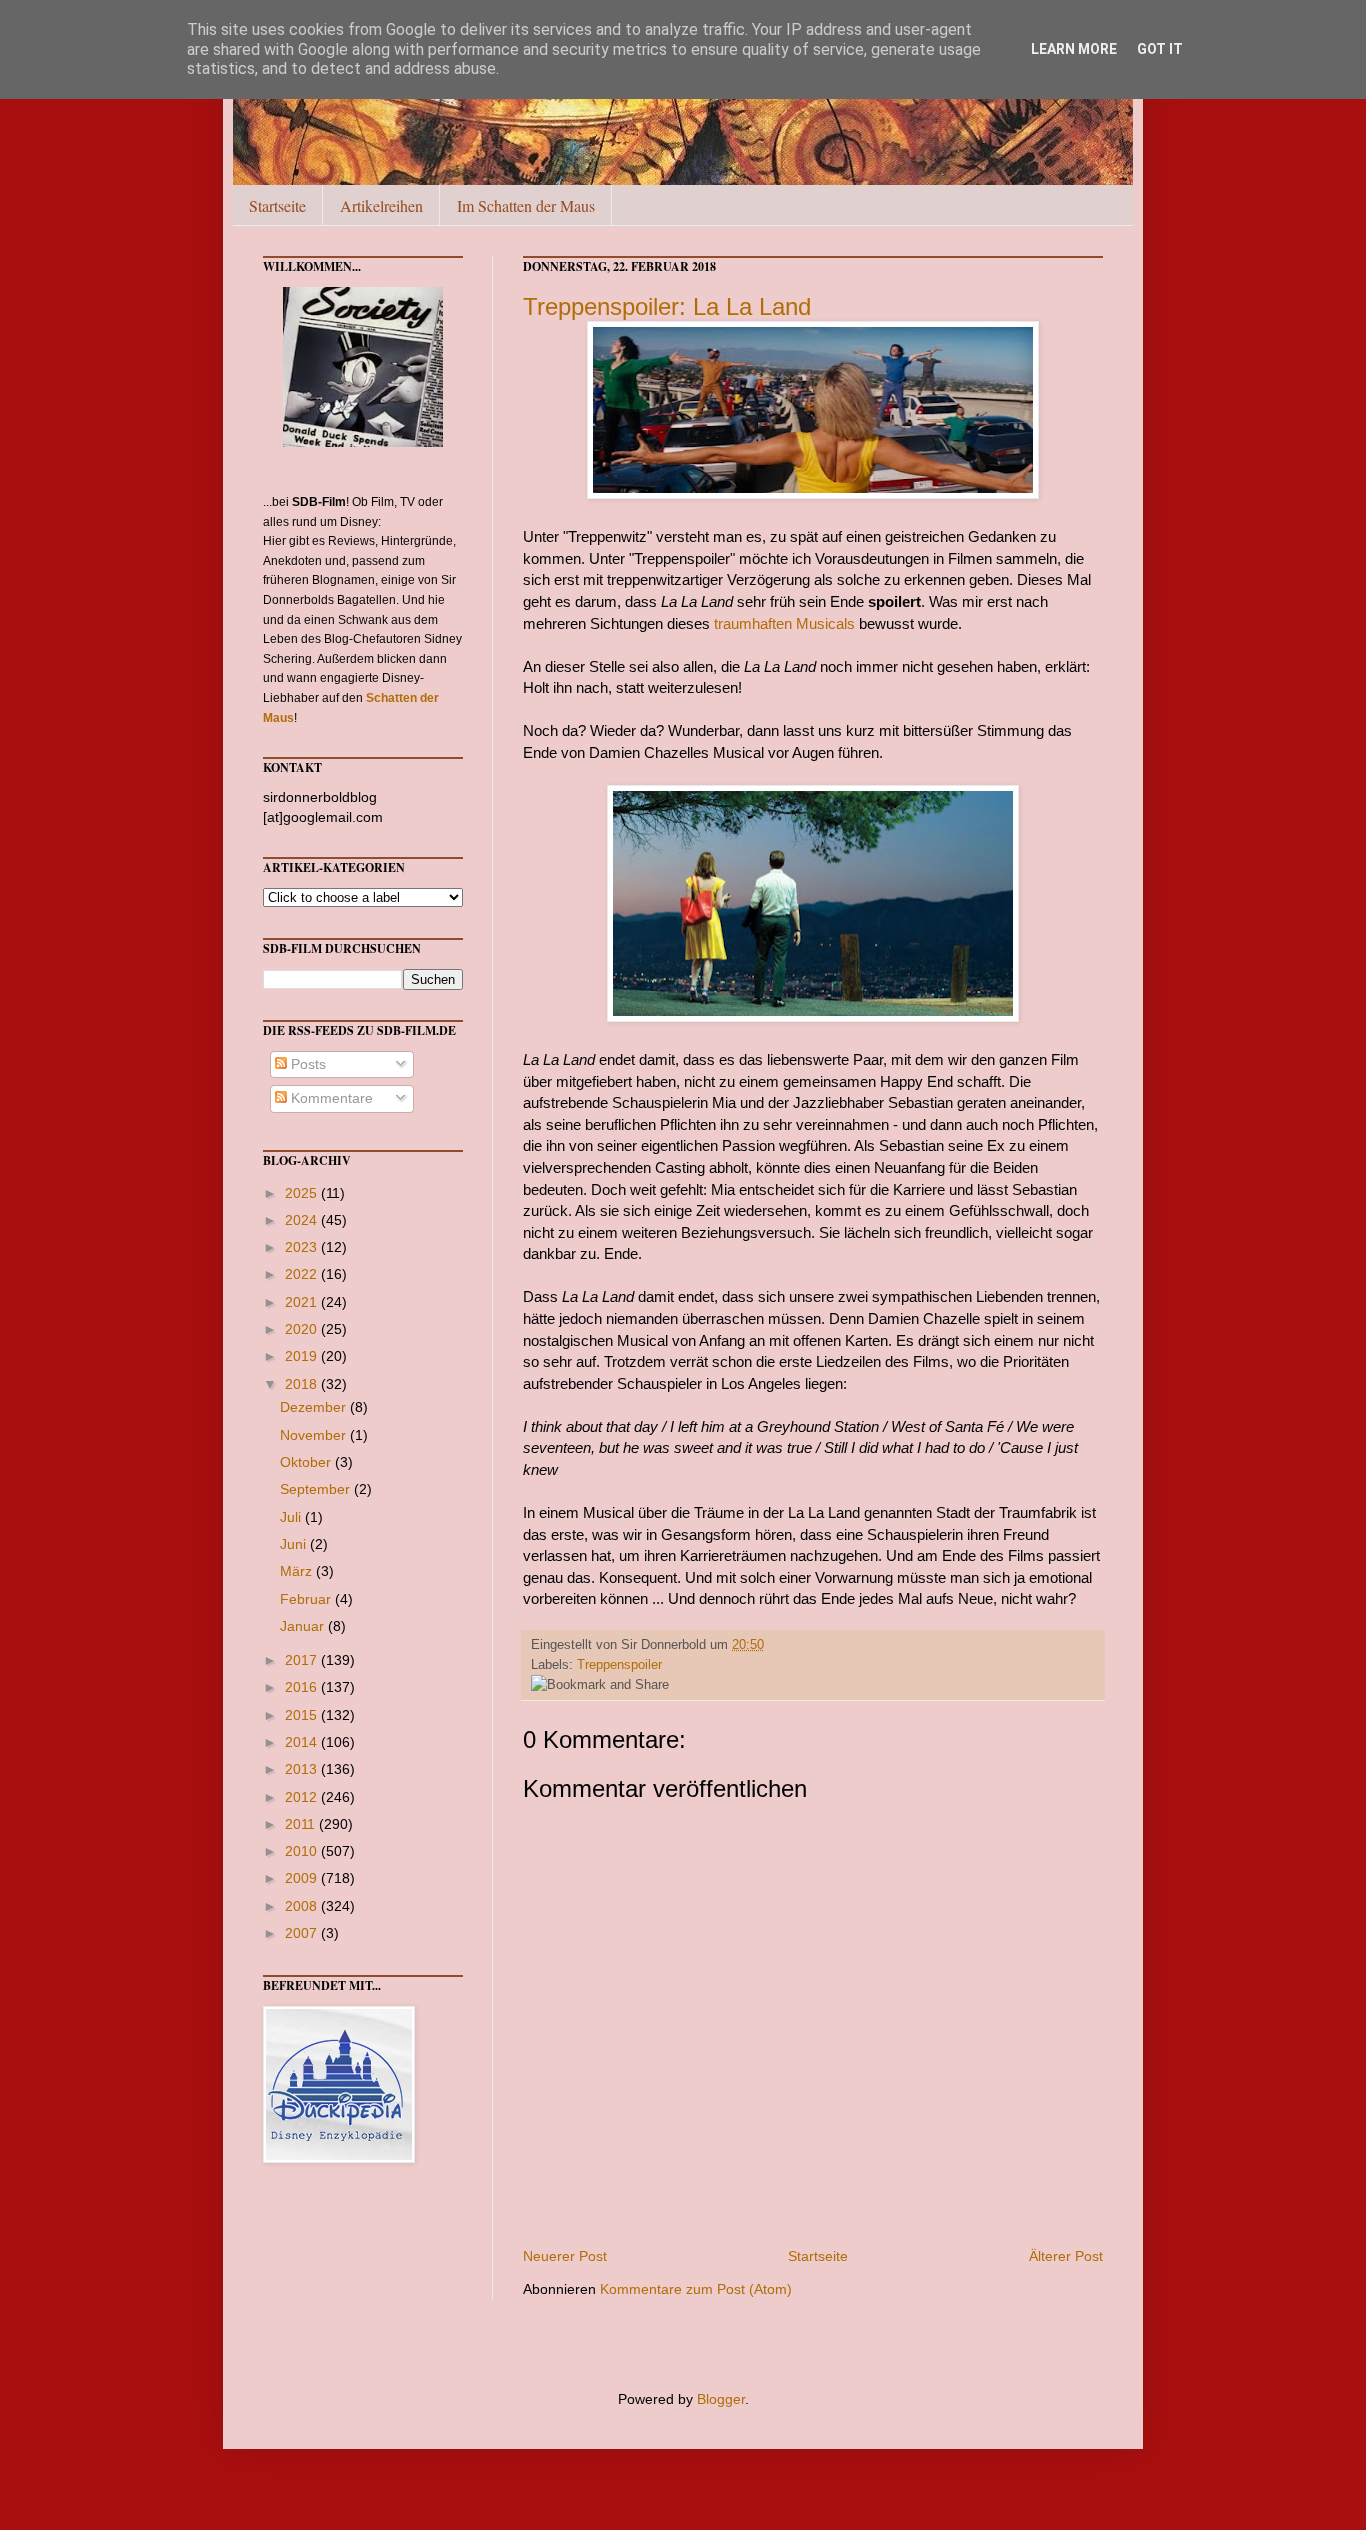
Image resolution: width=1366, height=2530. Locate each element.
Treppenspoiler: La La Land (667, 306)
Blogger (721, 2399)
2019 (303, 1356)
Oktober (307, 1462)
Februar (307, 1599)
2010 (303, 1851)
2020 (303, 1329)
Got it (1160, 49)
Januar (304, 1626)
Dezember (315, 1407)
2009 (303, 1878)
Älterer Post (1066, 2256)
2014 (303, 1742)
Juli (292, 1517)
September (317, 1489)
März (298, 1571)
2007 (303, 1933)
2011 (302, 1824)
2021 (303, 1302)
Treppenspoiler (619, 1665)
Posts (306, 1064)
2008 (303, 1906)
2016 (303, 1687)
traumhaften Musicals (784, 623)
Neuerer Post (565, 2256)
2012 (303, 1797)
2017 (303, 1660)
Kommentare (330, 1098)
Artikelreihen (381, 205)
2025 (303, 1193)
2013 (303, 1769)
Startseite (277, 205)
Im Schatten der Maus (526, 205)
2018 (303, 1384)
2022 (303, 1274)
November (315, 1435)
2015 (303, 1715)
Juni (295, 1544)
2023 (303, 1247)
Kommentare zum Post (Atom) (696, 2289)
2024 (303, 1220)
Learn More (1074, 49)
